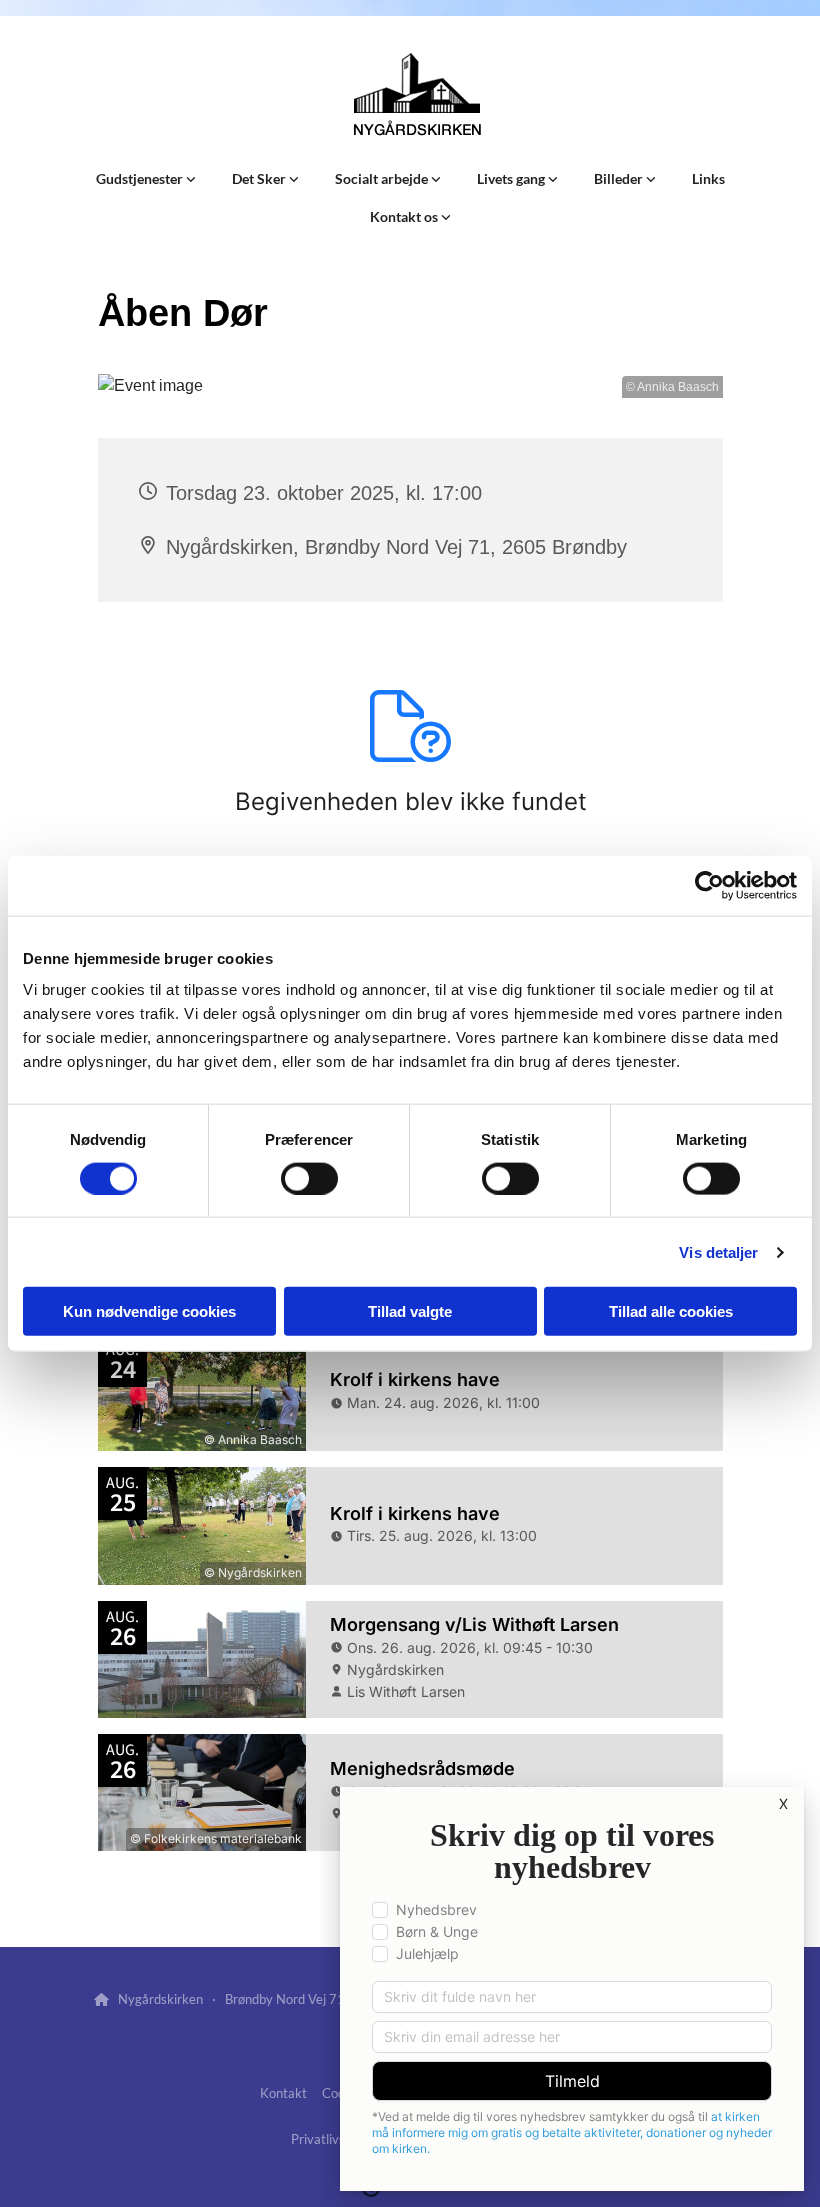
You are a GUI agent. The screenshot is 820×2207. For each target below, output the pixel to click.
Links (708, 178)
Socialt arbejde (383, 178)
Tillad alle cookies (671, 1311)
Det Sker (260, 178)
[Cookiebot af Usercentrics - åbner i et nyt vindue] (709, 885)
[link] (146, 179)
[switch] (309, 1178)
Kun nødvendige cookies (149, 1311)
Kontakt (283, 2093)
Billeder (620, 178)
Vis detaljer (718, 1251)
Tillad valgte (410, 1311)
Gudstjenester (141, 178)
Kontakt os (405, 216)
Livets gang (512, 178)
